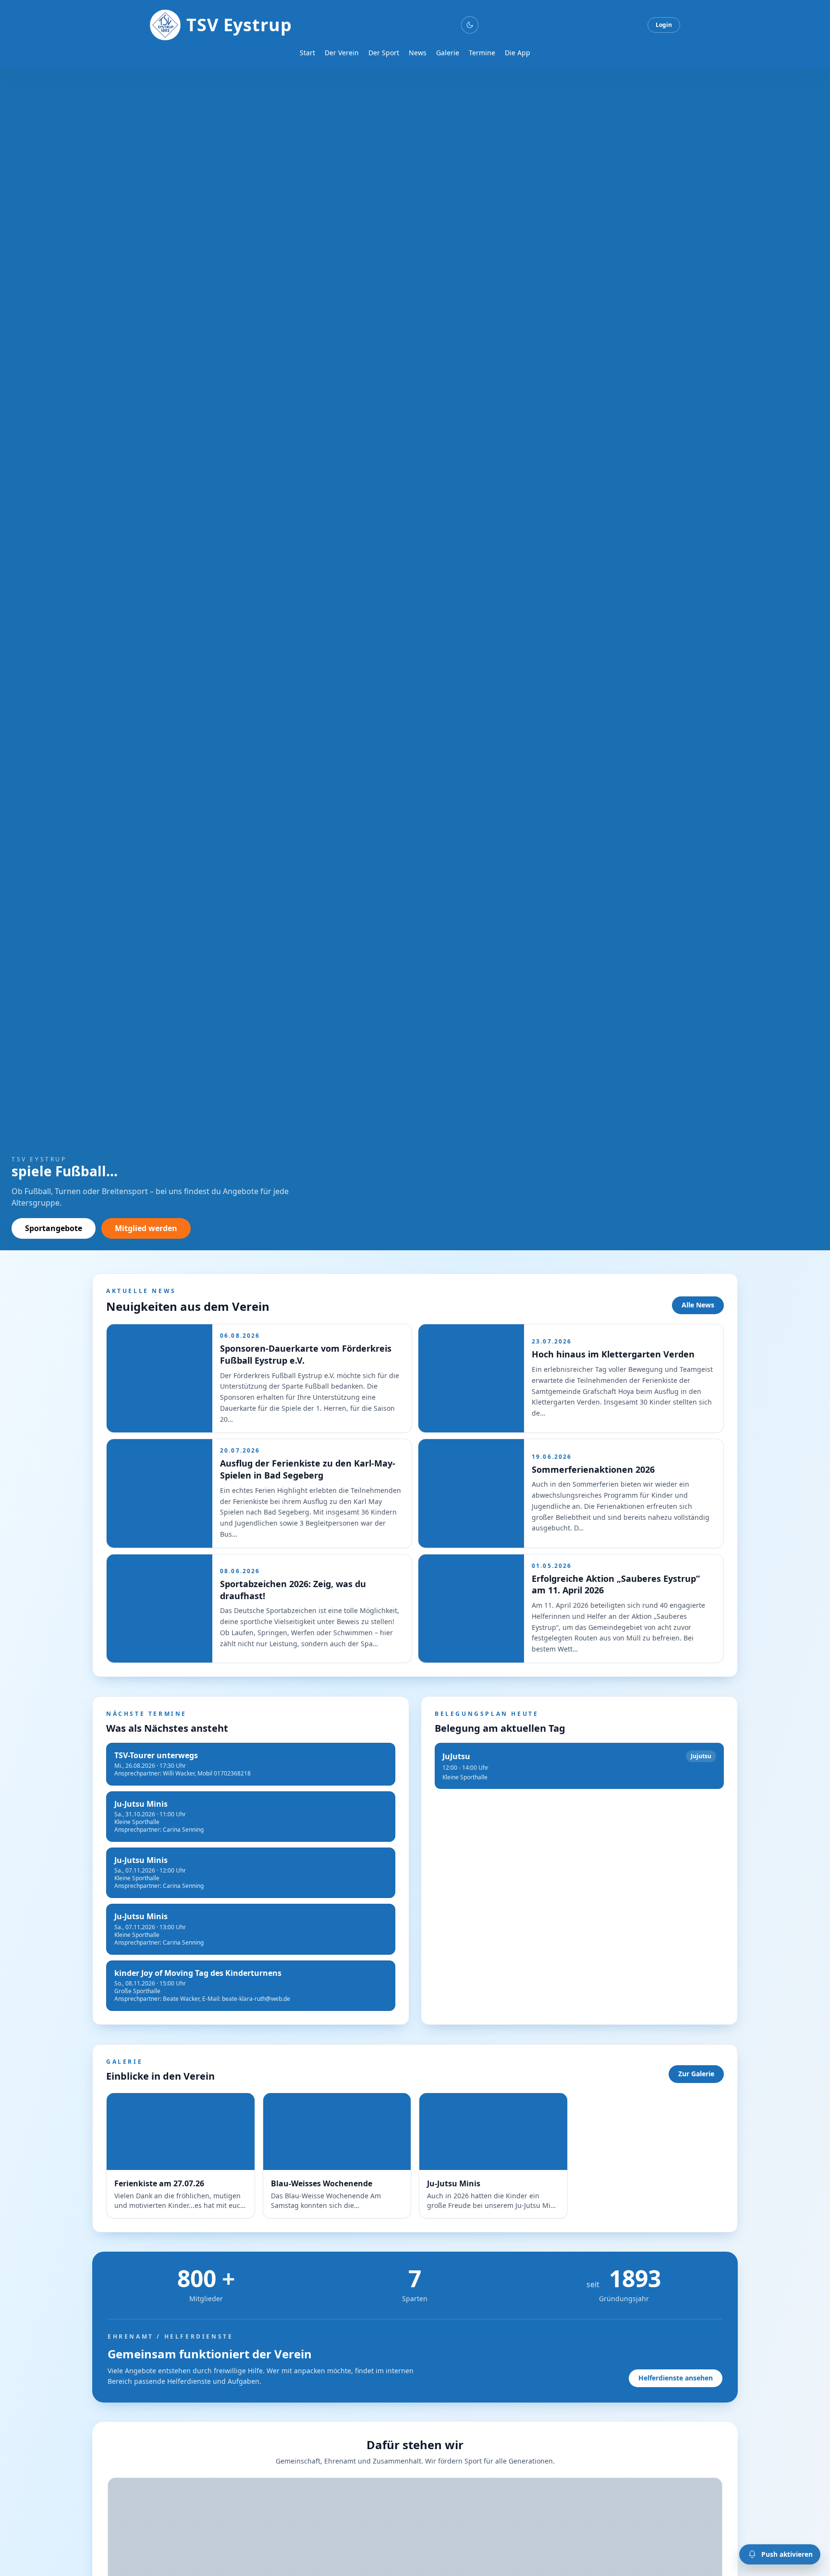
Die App (518, 53)
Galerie (448, 53)
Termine (482, 53)
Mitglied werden (146, 1228)
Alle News (698, 1305)
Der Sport (384, 53)
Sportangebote (54, 1228)
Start (307, 53)
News (418, 53)
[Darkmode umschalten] (470, 25)
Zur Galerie (696, 2074)
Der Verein (342, 53)
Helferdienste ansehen (676, 2378)
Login (664, 25)
